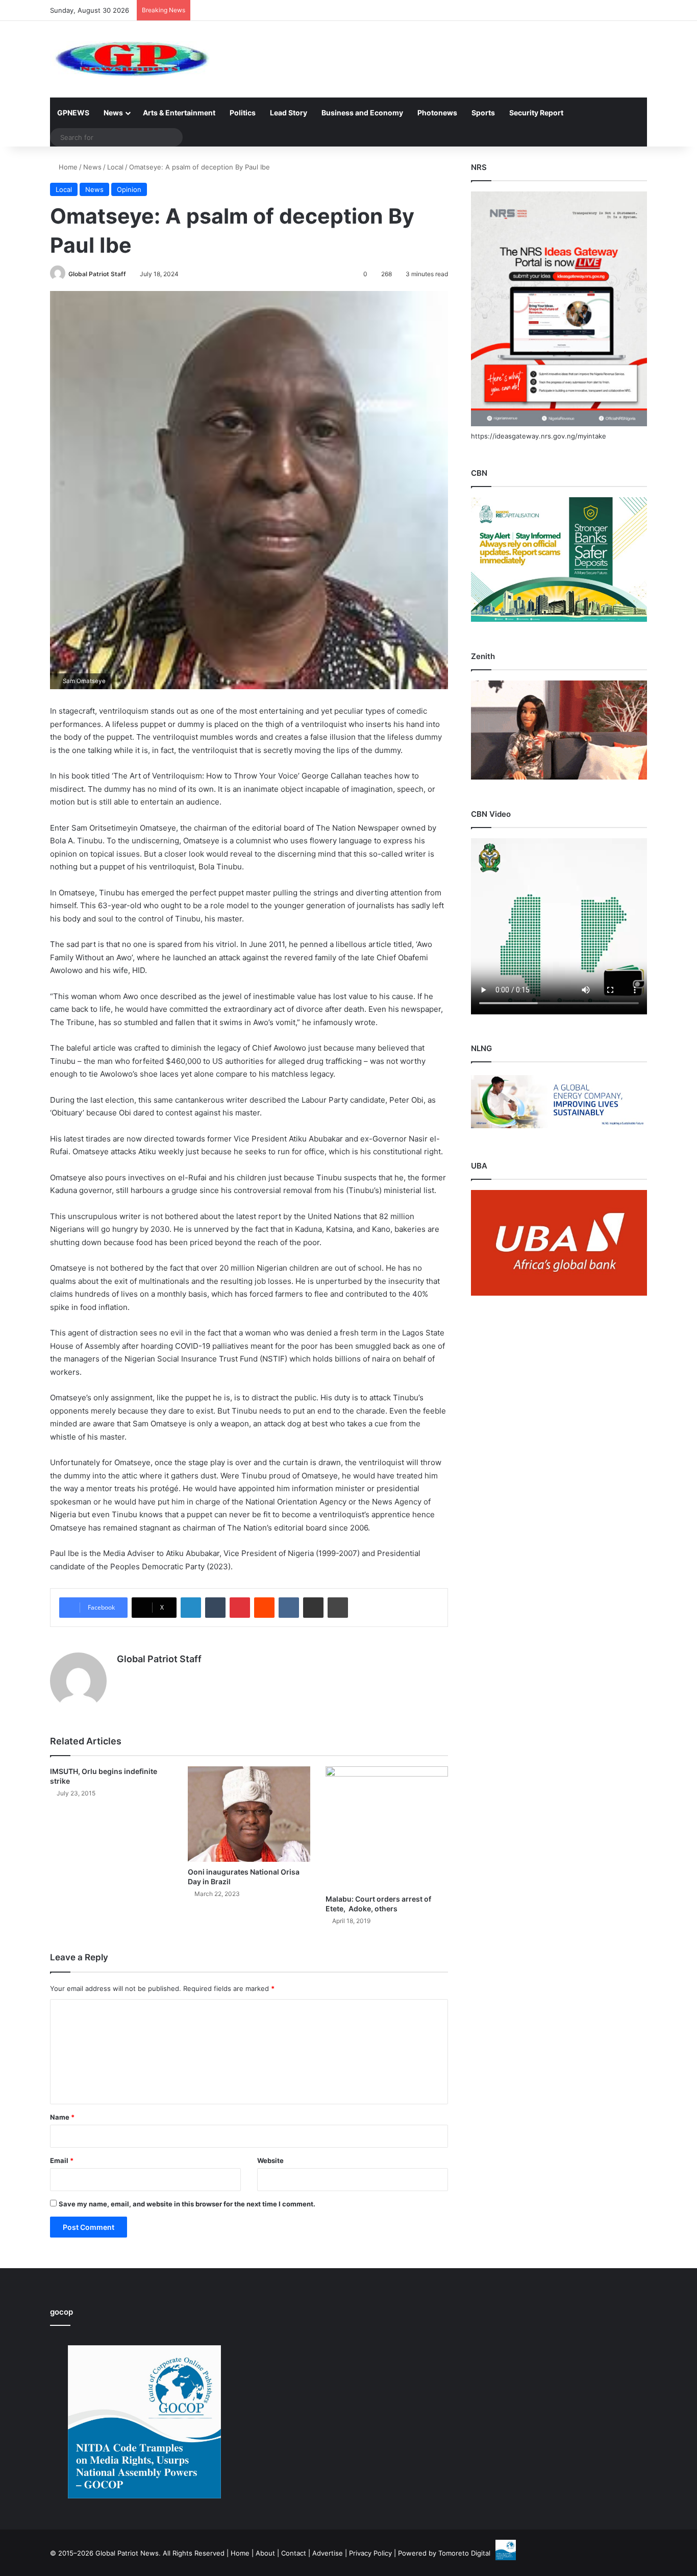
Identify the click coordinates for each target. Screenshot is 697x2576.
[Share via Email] (313, 1608)
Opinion (129, 189)
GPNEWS (73, 113)
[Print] (338, 1608)
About (265, 2553)
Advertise (328, 2553)
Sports (483, 113)
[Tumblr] (215, 1608)
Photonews (437, 113)
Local (115, 167)
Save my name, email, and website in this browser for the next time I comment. (187, 2204)
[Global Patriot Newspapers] (130, 59)
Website (270, 2160)
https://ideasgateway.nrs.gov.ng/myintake (539, 436)
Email (62, 2160)
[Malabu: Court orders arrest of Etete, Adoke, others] (387, 1828)
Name (62, 2117)
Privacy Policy (370, 2553)
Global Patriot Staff (97, 274)
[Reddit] (264, 1608)
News (113, 113)
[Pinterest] (240, 1608)
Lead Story (289, 113)
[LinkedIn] (191, 1608)
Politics (243, 113)
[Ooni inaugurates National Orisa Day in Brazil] (249, 1814)
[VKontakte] (289, 1608)
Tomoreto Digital (464, 2553)
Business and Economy (362, 113)
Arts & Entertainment (179, 113)
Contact (294, 2553)
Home (67, 167)
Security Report (536, 113)
